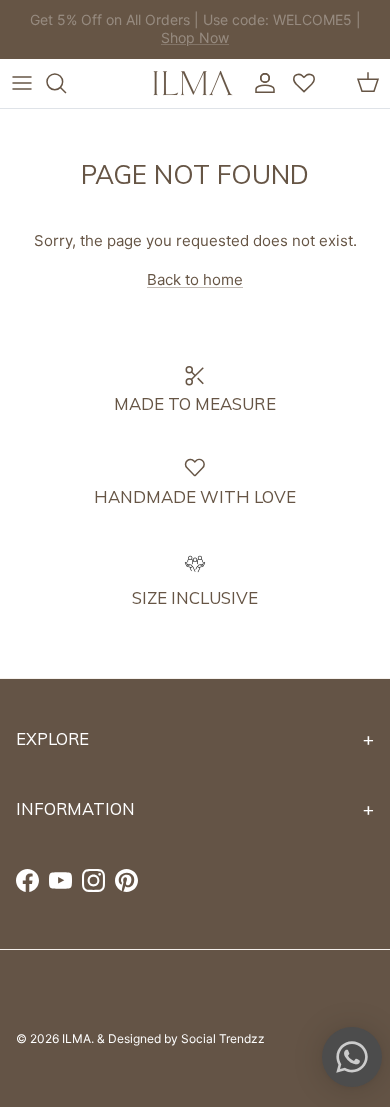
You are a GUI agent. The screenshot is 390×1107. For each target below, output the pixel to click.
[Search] (66, 83)
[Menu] (22, 83)
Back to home (195, 279)
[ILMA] (193, 83)
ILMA (76, 1038)
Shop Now (234, 45)
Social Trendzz (223, 1038)
